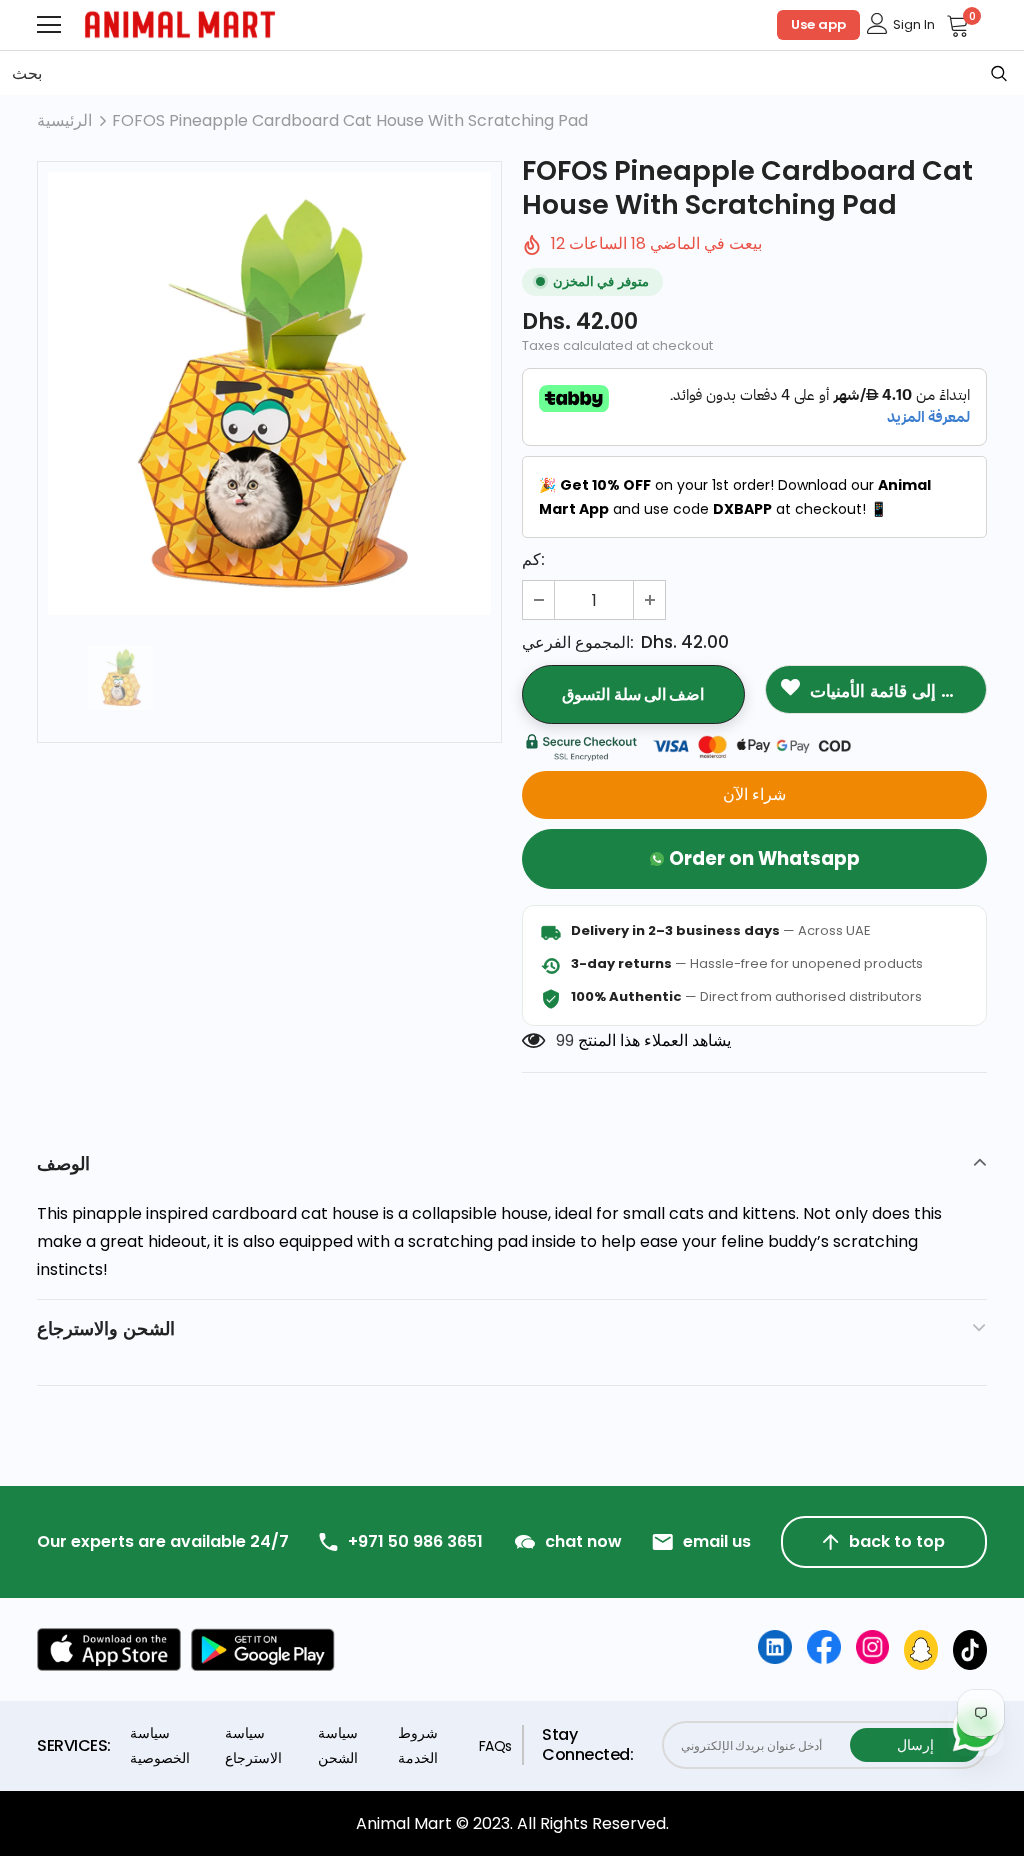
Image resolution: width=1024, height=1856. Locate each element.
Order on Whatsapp (764, 858)
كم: (533, 559)
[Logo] (180, 24)
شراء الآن (754, 794)
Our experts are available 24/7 (163, 1542)
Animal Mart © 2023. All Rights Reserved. (512, 1823)
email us (717, 1542)
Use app (818, 24)
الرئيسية (64, 120)
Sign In (914, 24)
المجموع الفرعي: (578, 642)
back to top (897, 1541)
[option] (269, 393)
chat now (583, 1542)
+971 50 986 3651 (415, 1542)
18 (563, 1040)
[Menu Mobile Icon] (49, 25)
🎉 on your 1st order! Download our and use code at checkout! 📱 (735, 497)
